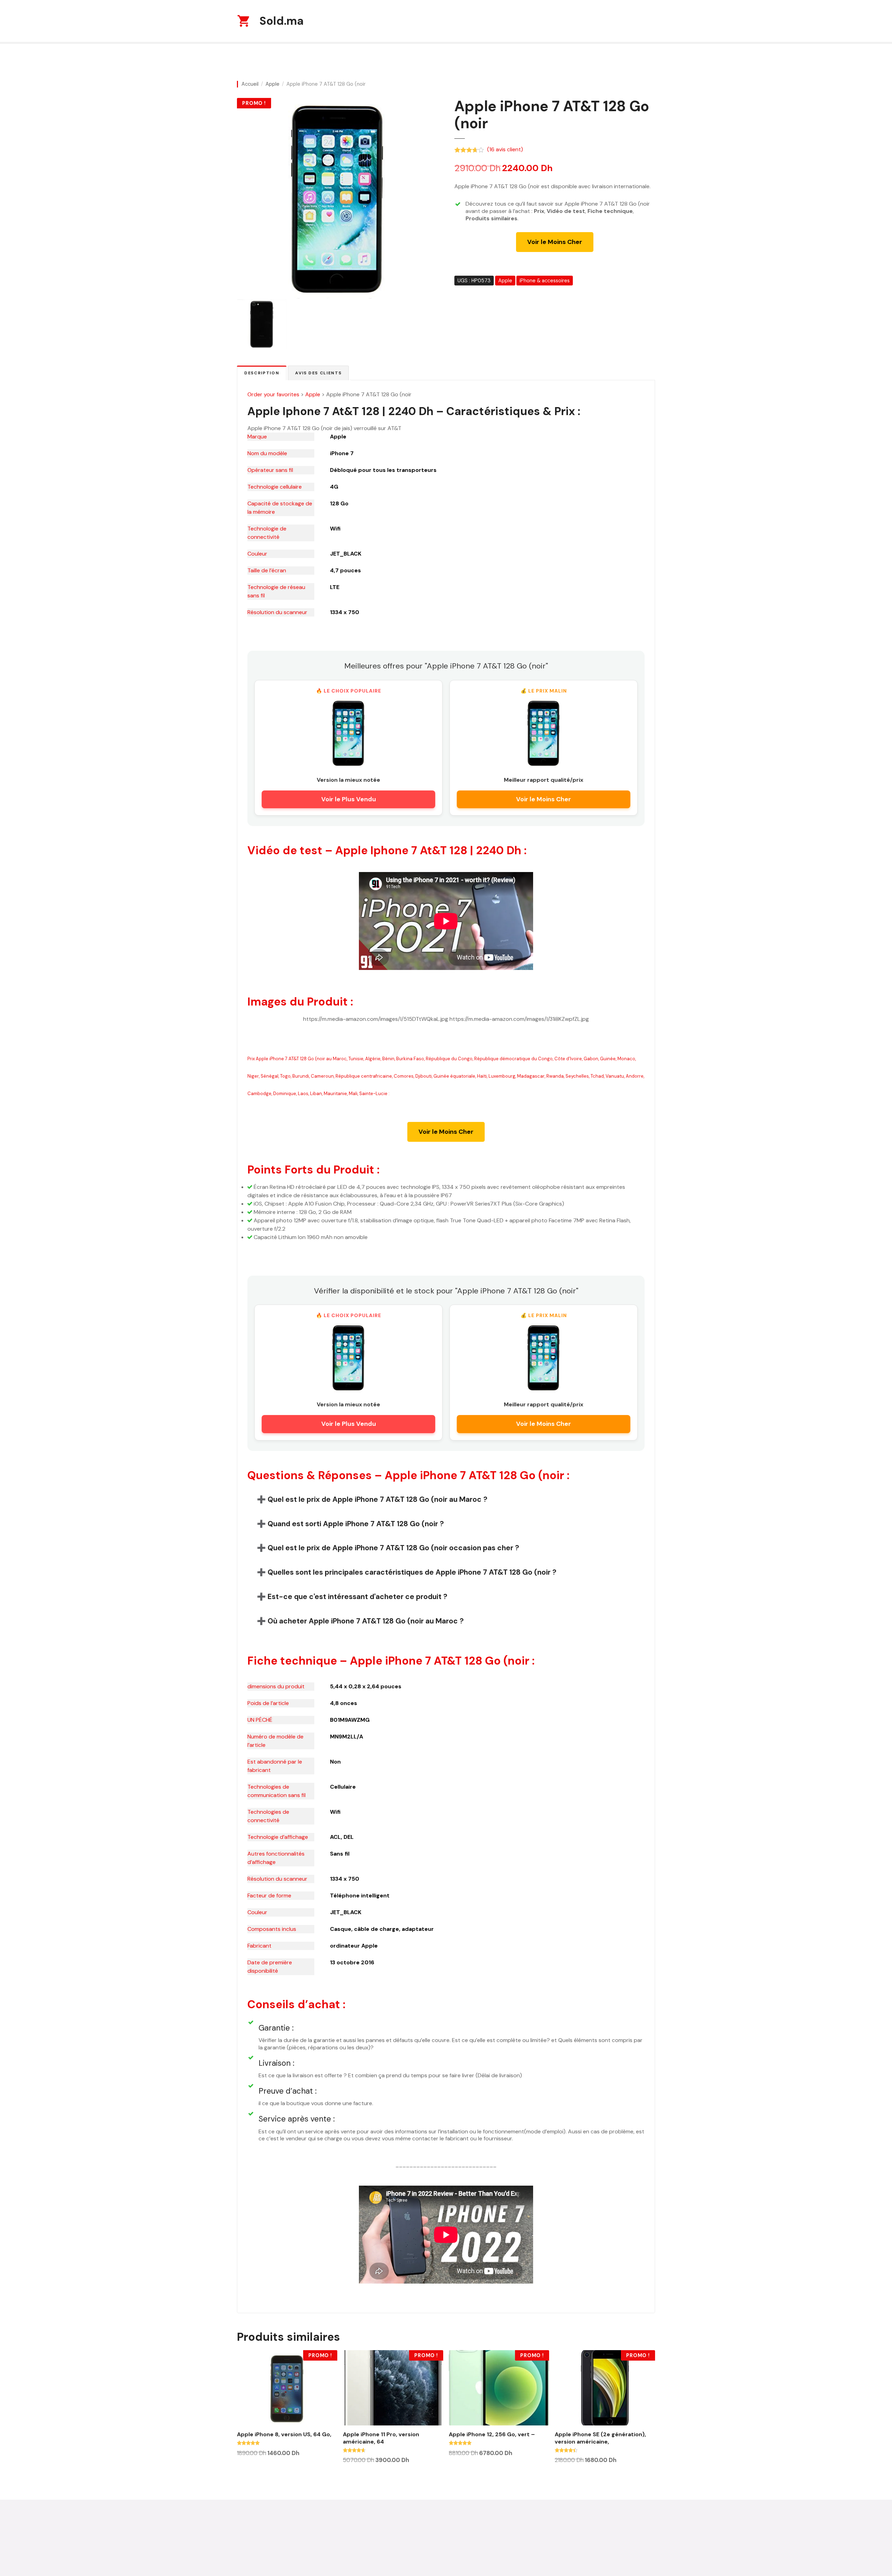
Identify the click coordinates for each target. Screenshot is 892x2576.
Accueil (250, 84)
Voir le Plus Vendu (349, 799)
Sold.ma (282, 21)
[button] (446, 1499)
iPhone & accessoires (545, 281)
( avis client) (505, 149)
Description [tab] (262, 373)
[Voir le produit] (348, 733)
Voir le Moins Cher (555, 242)
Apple (272, 84)
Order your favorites (273, 394)
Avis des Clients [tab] (318, 373)
